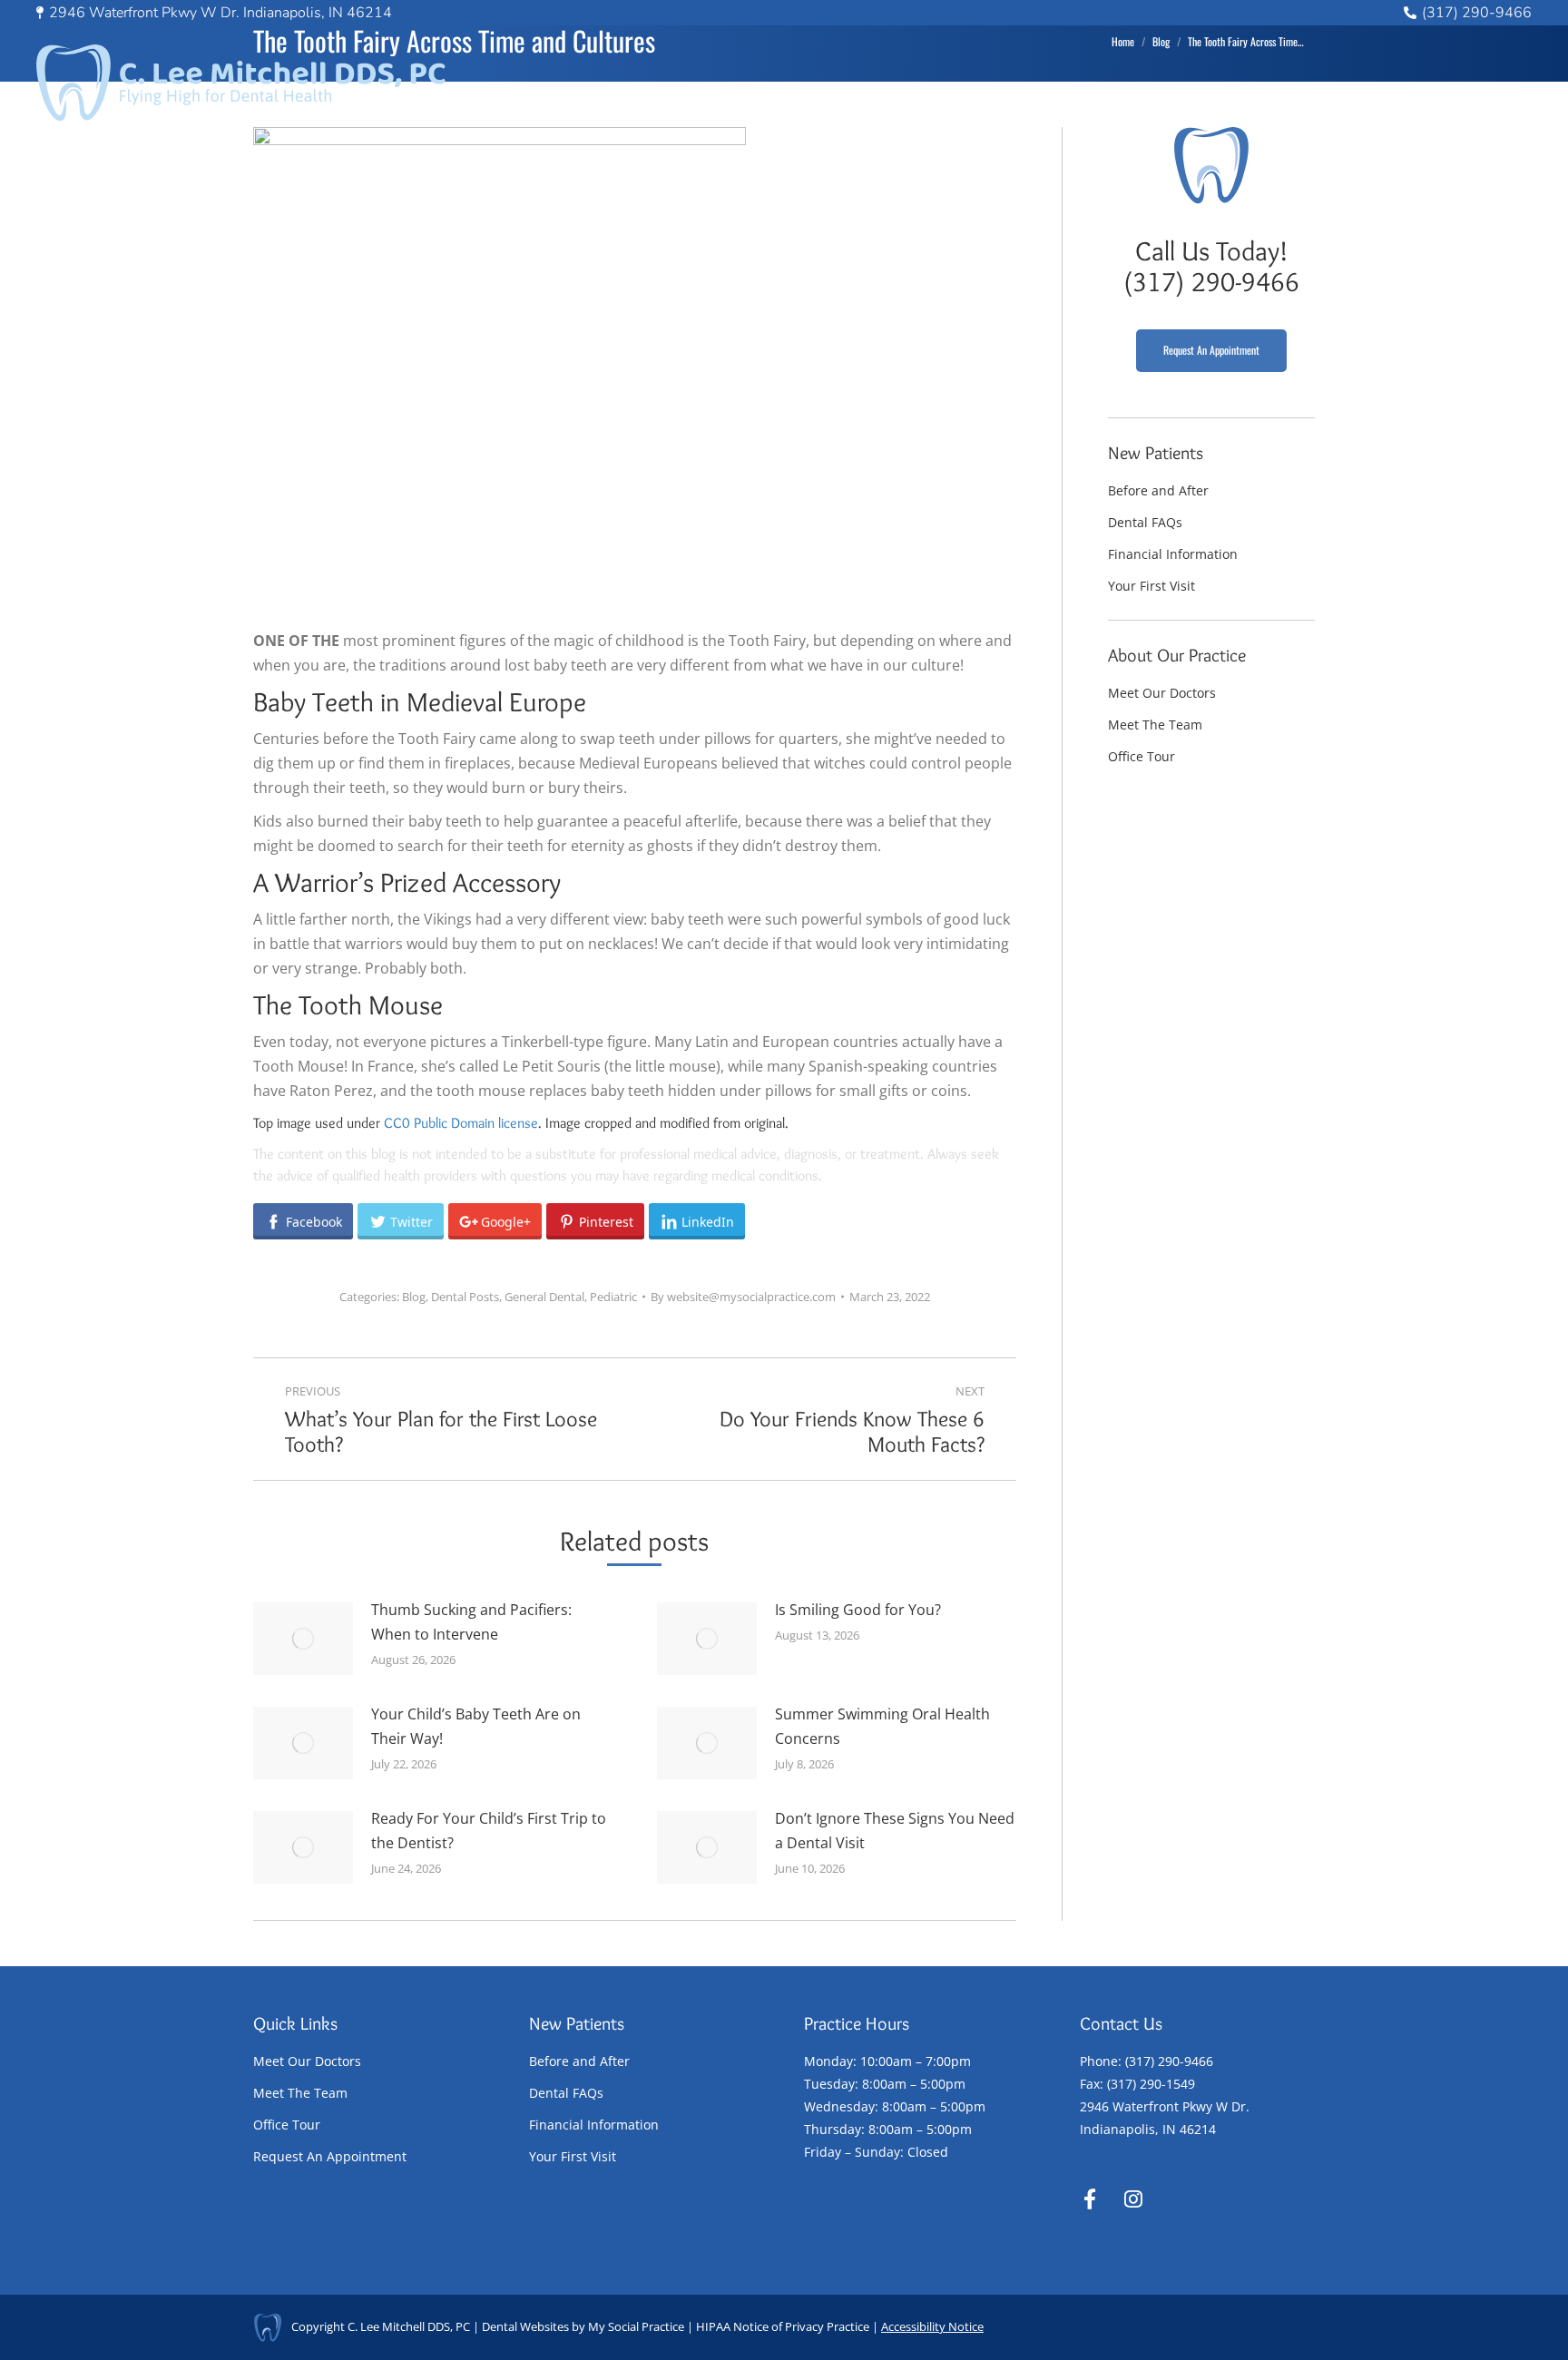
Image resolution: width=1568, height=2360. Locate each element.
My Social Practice (635, 2326)
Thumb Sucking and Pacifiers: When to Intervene (471, 1622)
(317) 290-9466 (1477, 13)
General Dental (544, 1297)
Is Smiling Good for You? (858, 1610)
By (743, 1297)
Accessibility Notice (932, 2326)
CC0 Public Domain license (461, 1123)
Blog (414, 1297)
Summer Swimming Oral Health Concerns (882, 1726)
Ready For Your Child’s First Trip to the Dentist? (489, 1831)
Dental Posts (465, 1297)
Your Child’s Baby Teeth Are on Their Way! (476, 1726)
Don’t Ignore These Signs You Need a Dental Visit (895, 1831)
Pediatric (613, 1297)
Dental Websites (525, 2326)
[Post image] (303, 1639)
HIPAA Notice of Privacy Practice (783, 2326)
